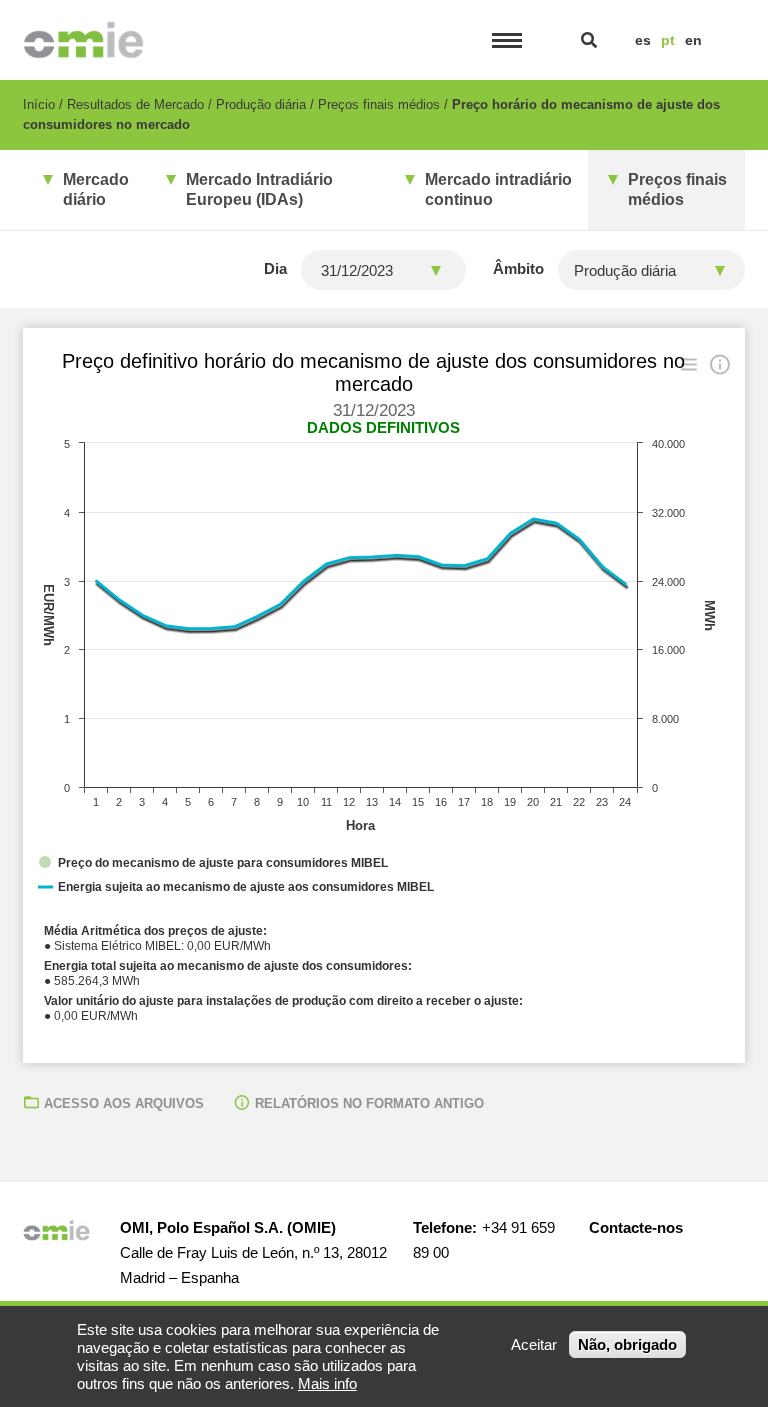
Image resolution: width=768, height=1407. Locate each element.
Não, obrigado (627, 1344)
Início (39, 104)
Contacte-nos (636, 1227)
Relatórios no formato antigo (369, 1103)
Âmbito (518, 268)
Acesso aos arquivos (124, 1103)
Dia (275, 268)
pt (668, 40)
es (643, 40)
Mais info (327, 1383)
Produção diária (261, 104)
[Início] (83, 40)
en (693, 40)
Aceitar (534, 1344)
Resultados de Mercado (135, 104)
